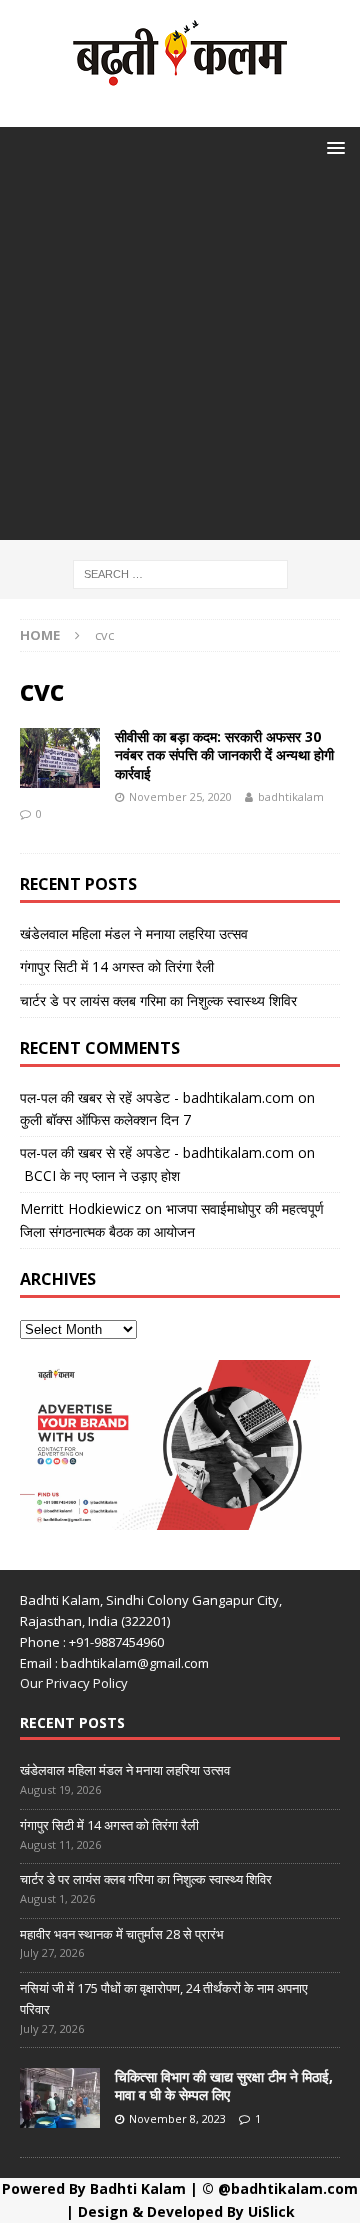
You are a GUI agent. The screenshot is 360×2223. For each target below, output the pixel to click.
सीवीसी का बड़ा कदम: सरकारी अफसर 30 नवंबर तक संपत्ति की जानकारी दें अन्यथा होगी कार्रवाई (224, 754)
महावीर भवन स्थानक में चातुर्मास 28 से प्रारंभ (122, 1934)
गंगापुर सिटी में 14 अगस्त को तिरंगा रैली (117, 966)
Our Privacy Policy (74, 1683)
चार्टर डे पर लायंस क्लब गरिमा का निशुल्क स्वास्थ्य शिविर (158, 1000)
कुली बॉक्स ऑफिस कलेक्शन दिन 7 (105, 1119)
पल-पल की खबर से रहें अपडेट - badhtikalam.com (157, 1097)
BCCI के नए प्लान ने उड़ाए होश (100, 1175)
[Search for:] (180, 572)
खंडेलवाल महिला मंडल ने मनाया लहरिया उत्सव (134, 933)
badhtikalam (291, 796)
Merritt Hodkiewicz (80, 1208)
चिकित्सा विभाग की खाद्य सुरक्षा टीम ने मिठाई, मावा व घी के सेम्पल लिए (224, 2085)
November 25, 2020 (180, 796)
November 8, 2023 (177, 2118)
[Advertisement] (180, 360)
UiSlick (271, 2211)
